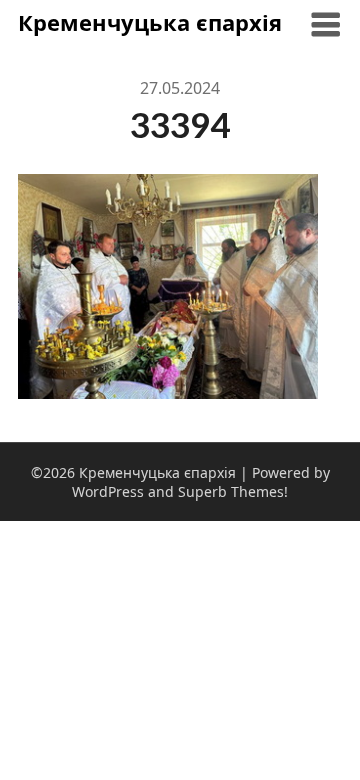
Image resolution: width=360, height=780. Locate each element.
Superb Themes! (233, 491)
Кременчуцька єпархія (150, 22)
